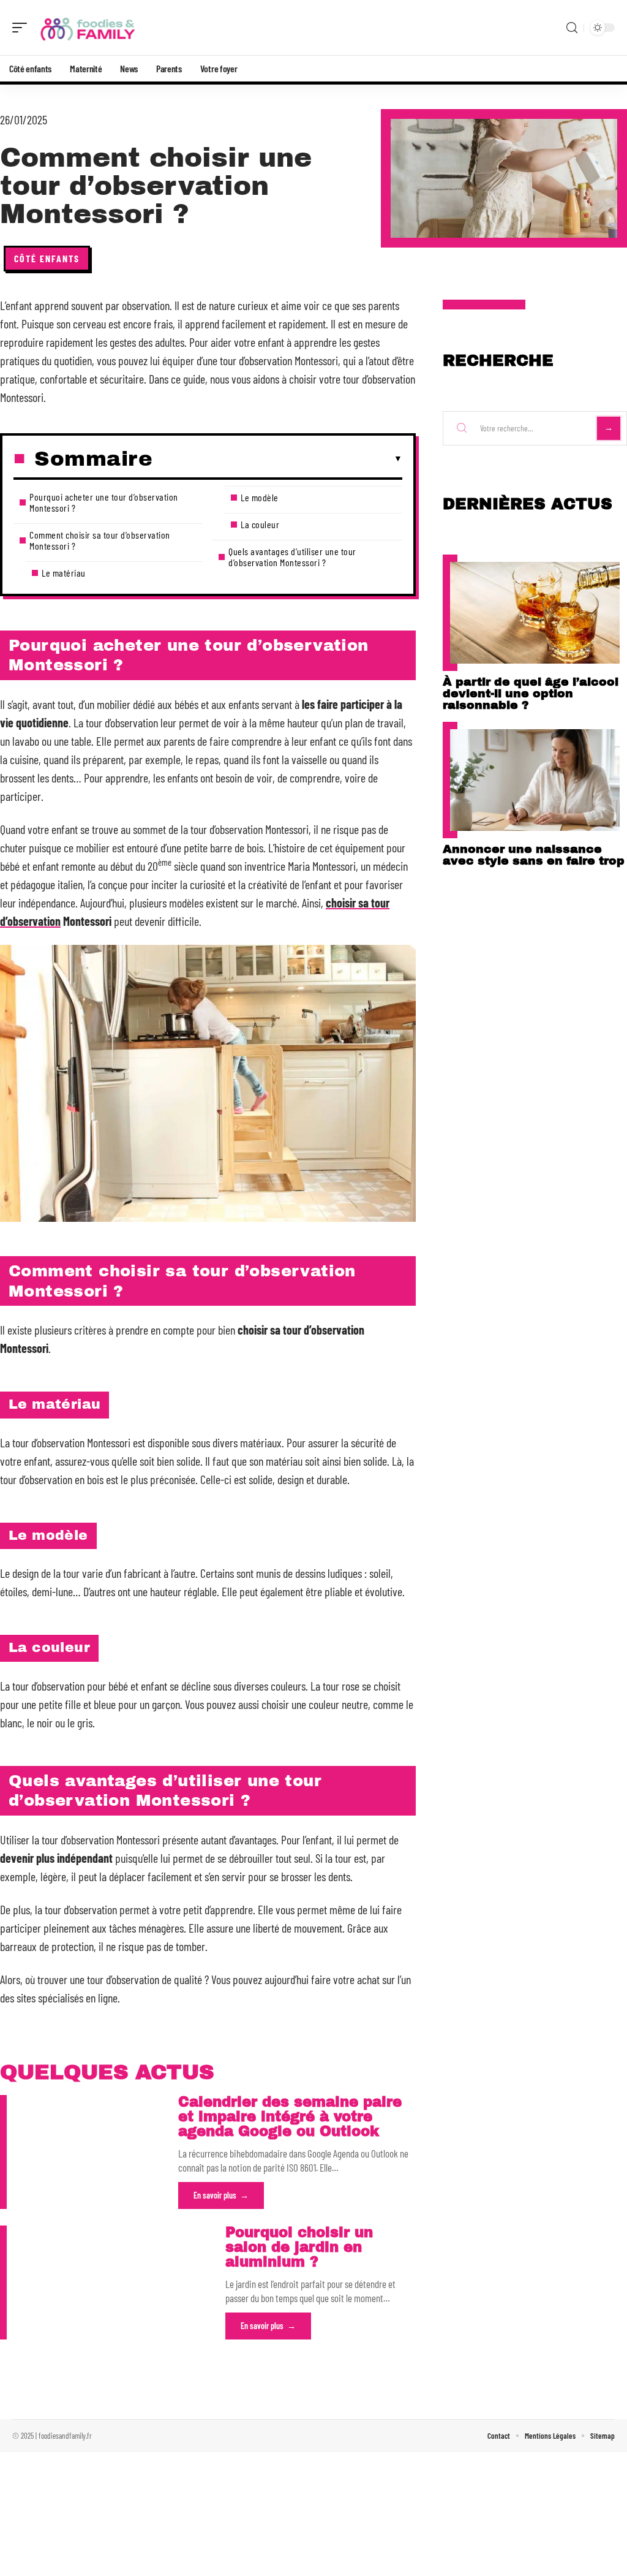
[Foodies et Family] (88, 28)
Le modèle (260, 497)
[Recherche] (572, 28)
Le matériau (64, 573)
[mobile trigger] (23, 28)
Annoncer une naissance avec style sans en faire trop (534, 855)
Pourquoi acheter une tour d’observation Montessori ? (104, 502)
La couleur (260, 524)
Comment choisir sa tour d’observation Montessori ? (100, 540)
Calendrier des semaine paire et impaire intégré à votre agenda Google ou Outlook (290, 2117)
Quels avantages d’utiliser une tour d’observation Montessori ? (292, 557)
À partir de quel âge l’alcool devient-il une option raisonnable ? (531, 693)
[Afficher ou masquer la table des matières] (277, 459)
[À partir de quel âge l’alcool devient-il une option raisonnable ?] (535, 613)
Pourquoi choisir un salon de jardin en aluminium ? (299, 2247)
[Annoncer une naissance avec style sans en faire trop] (535, 780)
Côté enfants (47, 258)
